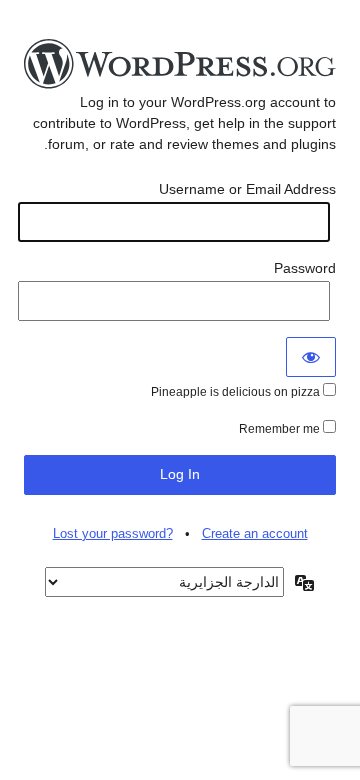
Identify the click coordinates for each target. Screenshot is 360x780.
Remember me (281, 429)
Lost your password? (113, 533)
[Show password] (311, 357)
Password (305, 268)
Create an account (255, 533)
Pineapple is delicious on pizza (237, 392)
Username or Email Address (247, 189)
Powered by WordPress (180, 65)
